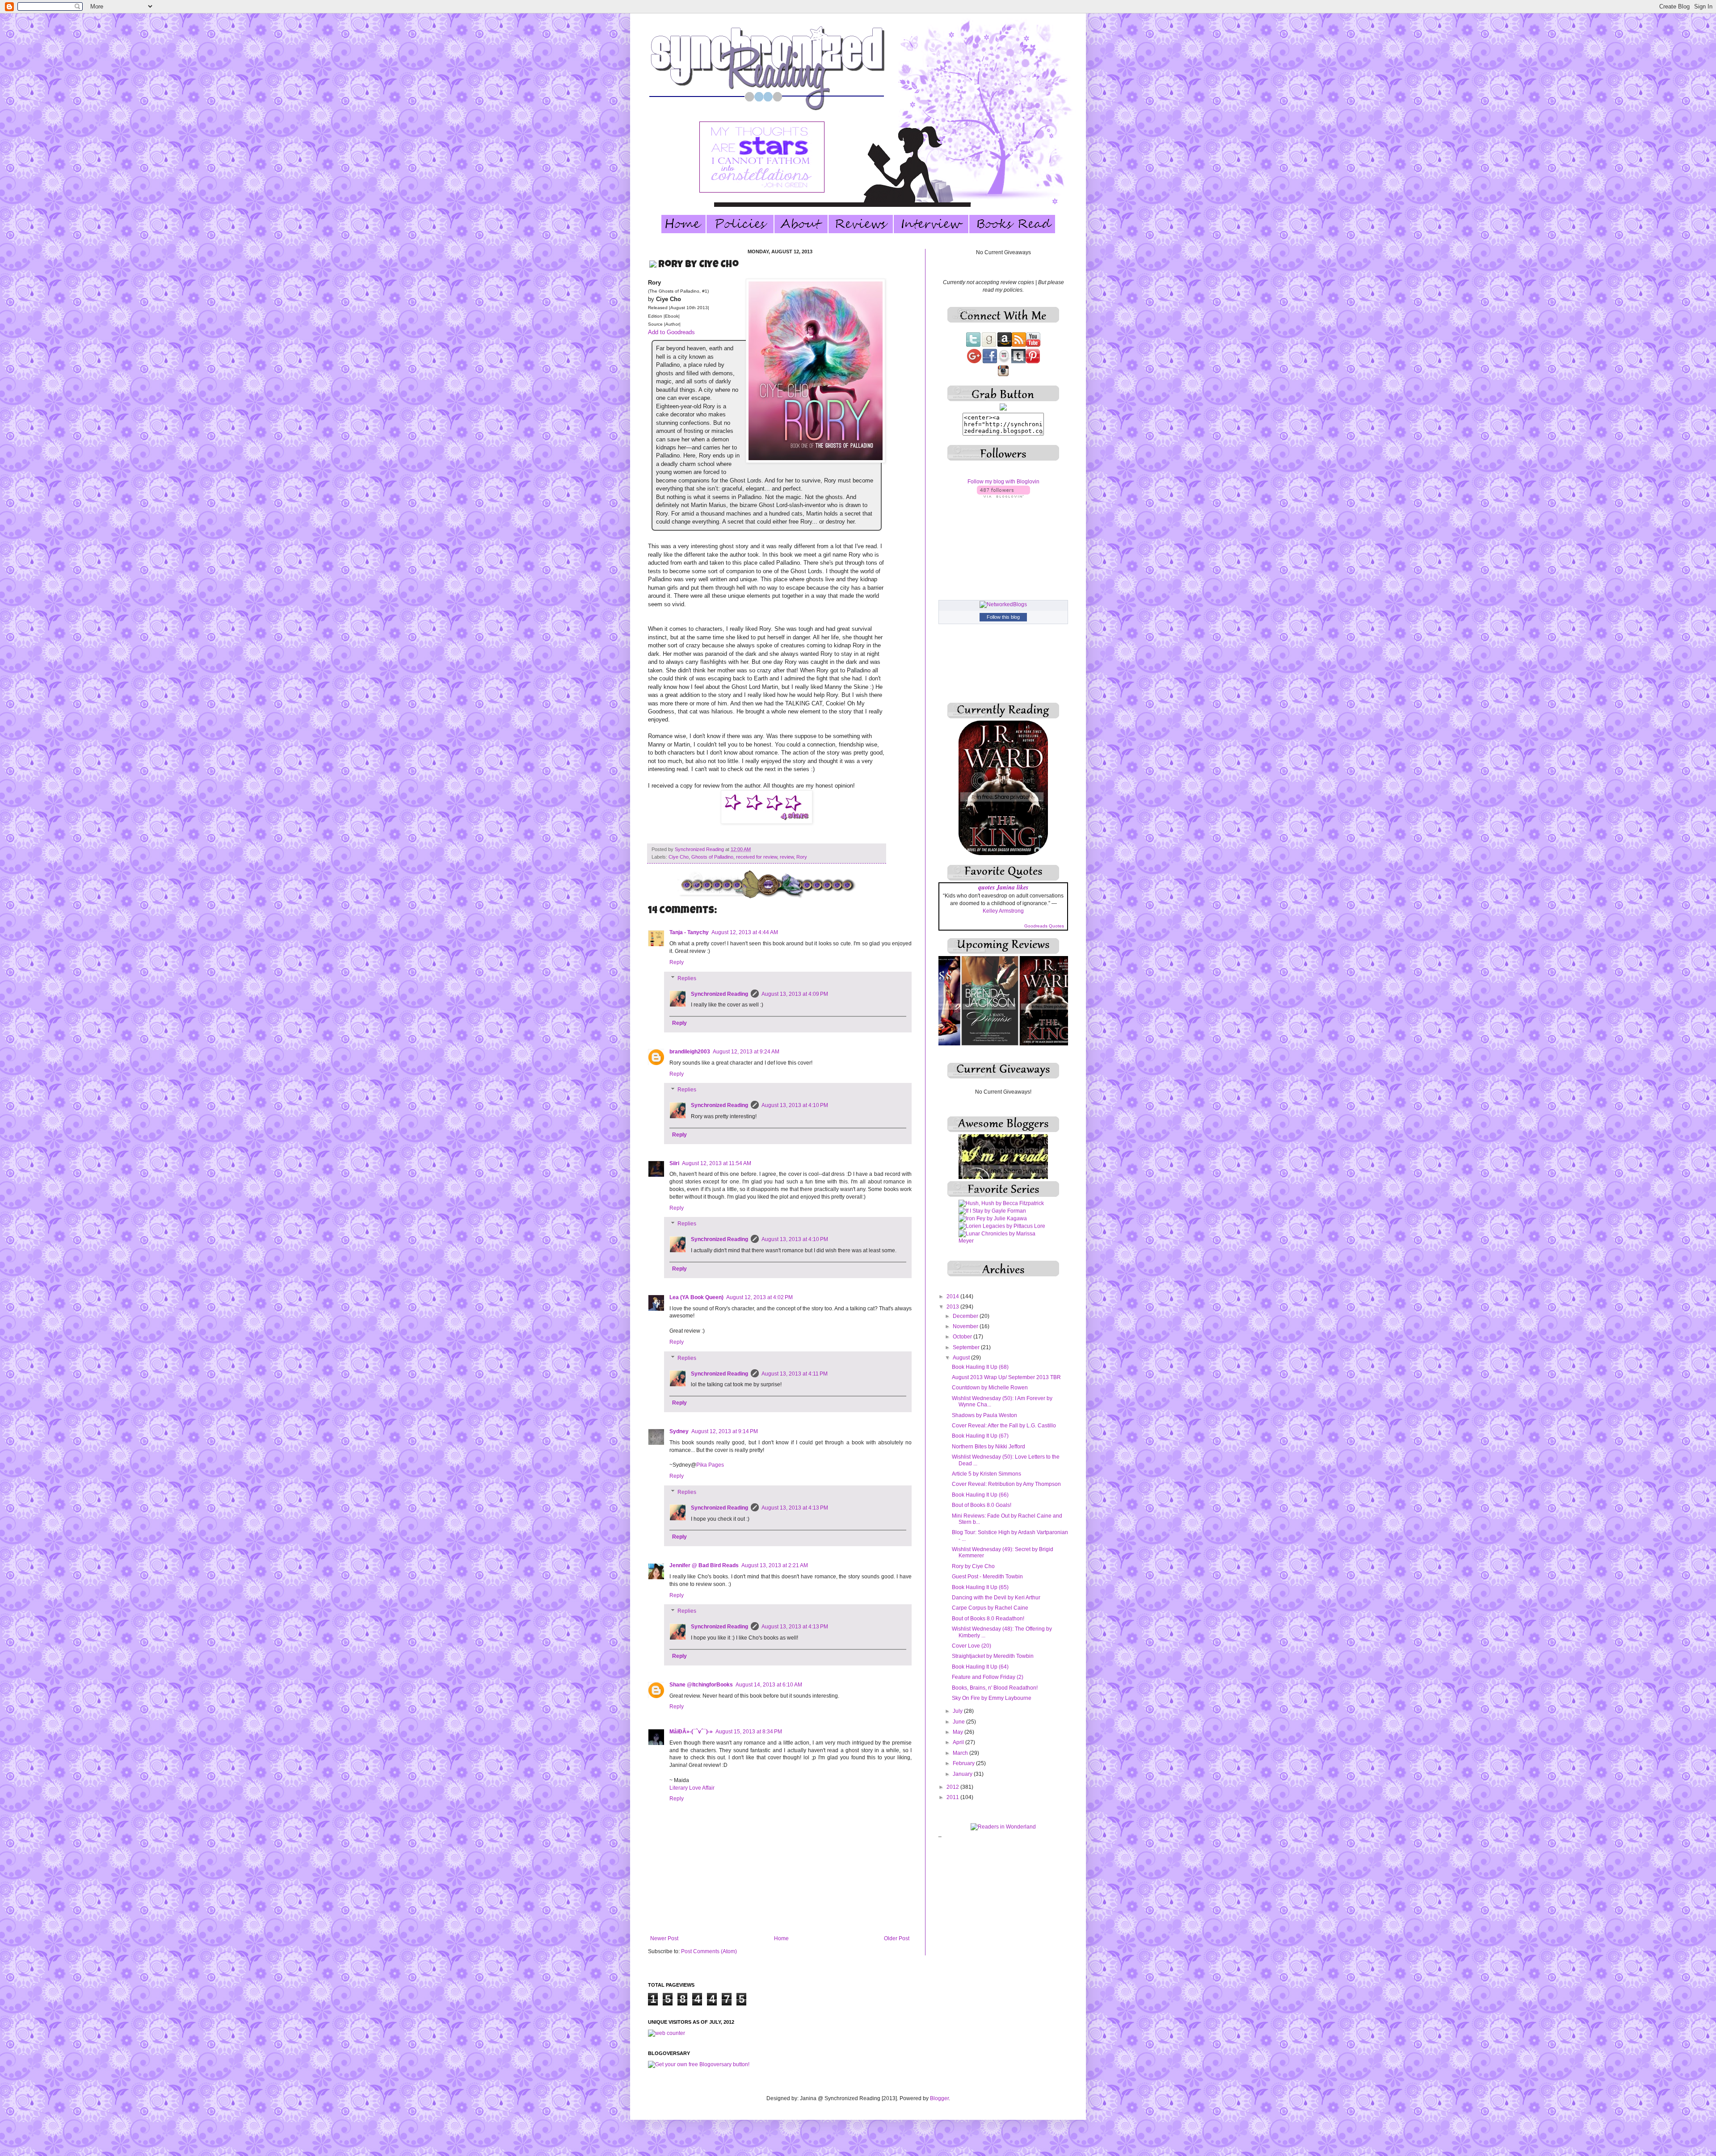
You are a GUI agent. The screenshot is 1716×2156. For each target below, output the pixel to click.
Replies (687, 978)
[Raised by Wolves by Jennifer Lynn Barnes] (1003, 1220)
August (962, 1358)
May (959, 1732)
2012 (953, 1787)
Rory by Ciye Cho (973, 1566)
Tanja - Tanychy (689, 932)
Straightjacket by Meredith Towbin (993, 1656)
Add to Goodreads (671, 332)
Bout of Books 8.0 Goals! (982, 1505)
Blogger (939, 2098)
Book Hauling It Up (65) (980, 1587)
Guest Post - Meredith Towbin (987, 1577)
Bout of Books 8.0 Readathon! (988, 1619)
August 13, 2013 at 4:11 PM (795, 1374)
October (963, 1337)
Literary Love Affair (692, 1788)
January (963, 1774)
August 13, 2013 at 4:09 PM (795, 994)
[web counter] (667, 2033)
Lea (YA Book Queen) (696, 1297)
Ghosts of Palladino (712, 857)
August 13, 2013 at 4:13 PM (795, 1508)
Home (781, 1938)
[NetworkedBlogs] (1003, 604)
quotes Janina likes (1003, 887)
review (787, 857)
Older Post (897, 1938)
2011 (953, 1797)
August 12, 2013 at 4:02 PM (759, 1297)
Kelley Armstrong (1003, 911)
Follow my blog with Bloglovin (1003, 482)
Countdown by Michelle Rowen (990, 1388)
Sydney (679, 1431)
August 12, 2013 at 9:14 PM (725, 1431)
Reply (677, 962)
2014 (953, 1296)
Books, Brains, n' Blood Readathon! (995, 1688)
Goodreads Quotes (1044, 926)
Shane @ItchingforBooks (701, 1685)
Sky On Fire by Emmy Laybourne (992, 1698)
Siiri (674, 1163)
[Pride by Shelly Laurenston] (995, 1205)
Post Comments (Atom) (709, 1951)
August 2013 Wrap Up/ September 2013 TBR (1006, 1377)
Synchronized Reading (700, 849)
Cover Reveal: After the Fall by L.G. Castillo (1004, 1426)
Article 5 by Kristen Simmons (986, 1474)
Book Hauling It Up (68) (980, 1367)
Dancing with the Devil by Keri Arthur (996, 1598)
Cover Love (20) (972, 1646)
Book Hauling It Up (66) (980, 1495)
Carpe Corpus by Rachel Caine (990, 1608)
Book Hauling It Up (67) (980, 1436)
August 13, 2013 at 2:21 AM (775, 1565)
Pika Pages (710, 1465)
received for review (757, 857)
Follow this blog (1003, 617)
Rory (802, 857)
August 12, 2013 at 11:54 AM (717, 1163)
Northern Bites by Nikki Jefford (988, 1447)
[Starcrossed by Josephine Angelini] (1003, 1235)
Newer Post (664, 1938)
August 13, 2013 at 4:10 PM (795, 1105)
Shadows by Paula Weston (984, 1415)
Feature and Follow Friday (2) (988, 1677)
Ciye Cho (679, 857)
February (964, 1763)
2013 (953, 1307)
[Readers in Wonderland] (1003, 1827)
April (959, 1742)
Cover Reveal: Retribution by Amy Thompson (1006, 1484)
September (967, 1347)
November (966, 1326)
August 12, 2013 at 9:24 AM (746, 1052)
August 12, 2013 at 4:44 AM (745, 932)
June (959, 1722)
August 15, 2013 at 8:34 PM (749, 1732)
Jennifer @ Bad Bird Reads (704, 1565)
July (958, 1711)
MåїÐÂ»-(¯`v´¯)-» (691, 1732)
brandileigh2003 (690, 1052)
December (966, 1316)
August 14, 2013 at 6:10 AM (769, 1685)
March (961, 1753)
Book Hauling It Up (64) (980, 1667)
